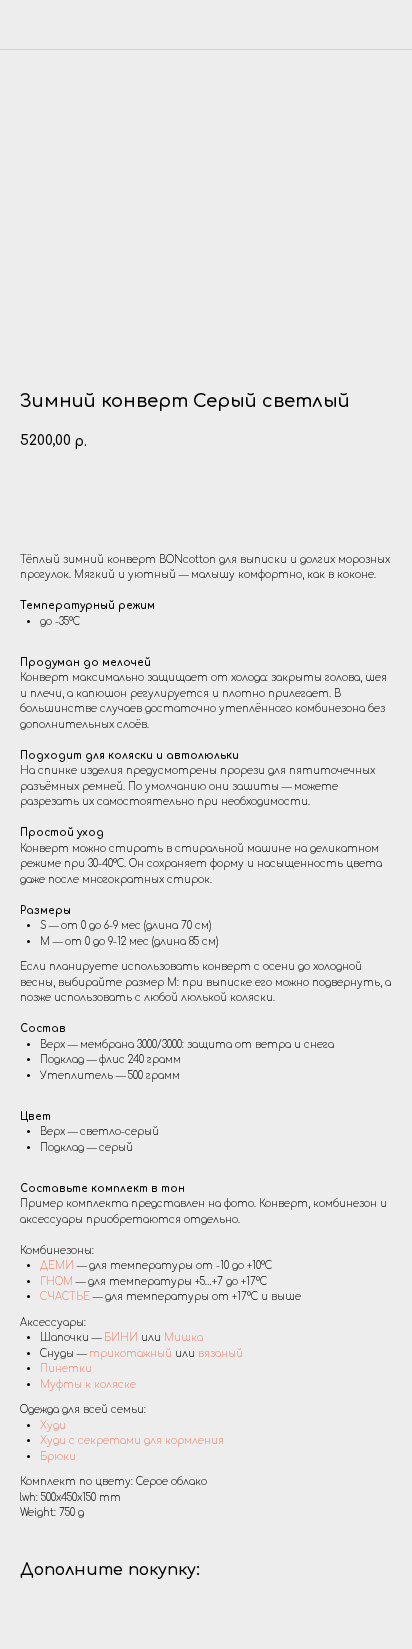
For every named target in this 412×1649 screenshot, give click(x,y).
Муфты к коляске (88, 1384)
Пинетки (66, 1368)
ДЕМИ (58, 1265)
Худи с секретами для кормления (132, 1440)
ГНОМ (56, 1281)
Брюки (58, 1456)
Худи (53, 1425)
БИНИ (121, 1337)
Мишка (183, 1337)
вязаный (220, 1353)
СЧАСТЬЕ (65, 1296)
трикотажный (130, 1353)
